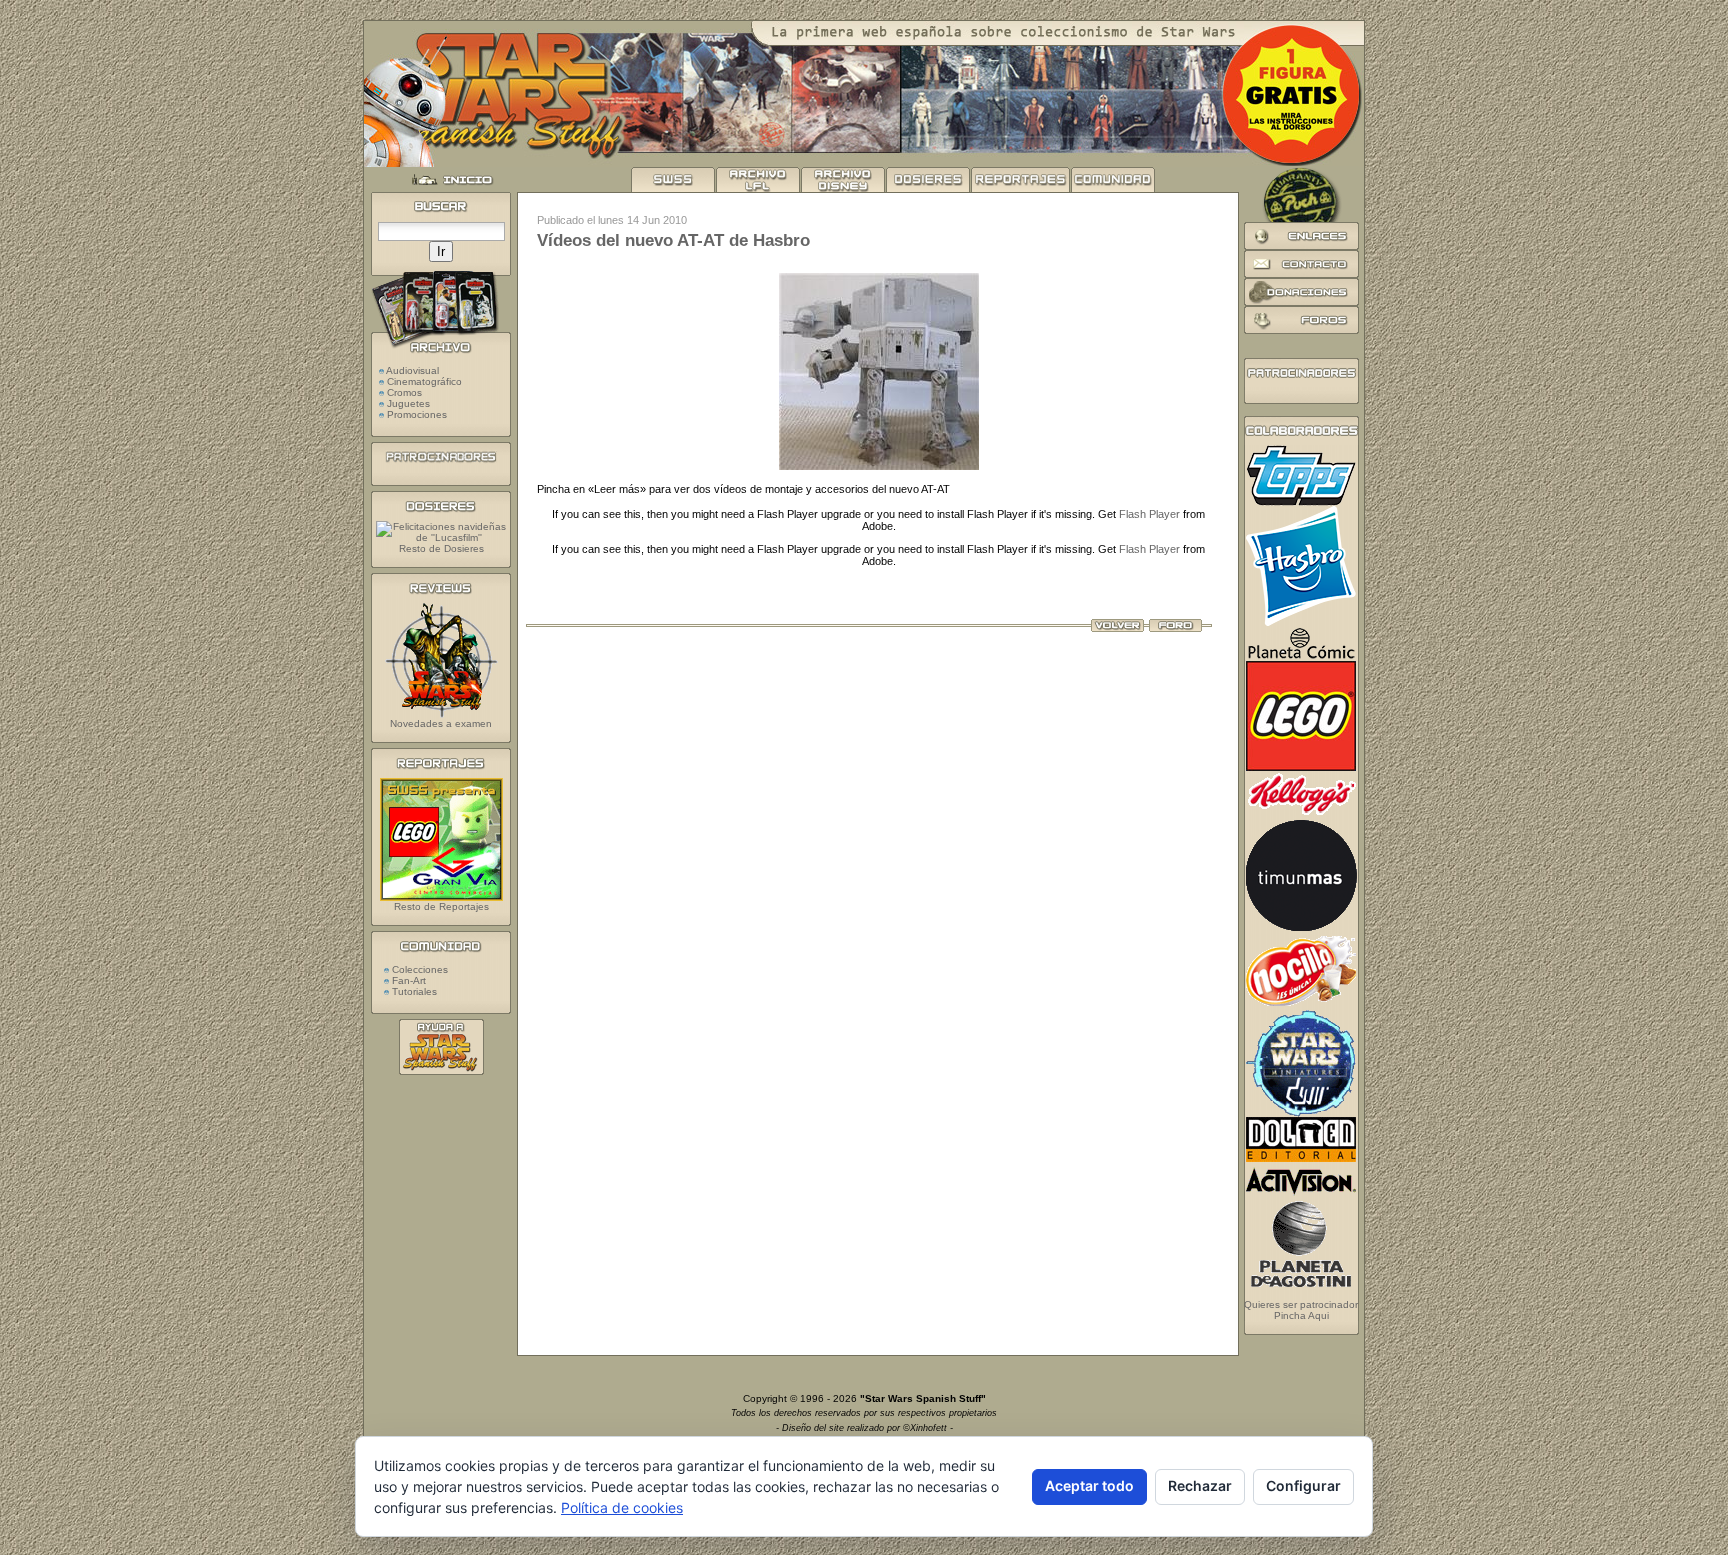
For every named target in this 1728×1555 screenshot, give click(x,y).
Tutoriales (413, 991)
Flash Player (1149, 514)
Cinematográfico (424, 381)
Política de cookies (622, 1507)
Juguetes (408, 403)
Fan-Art (407, 980)
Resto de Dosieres (441, 548)
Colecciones (418, 969)
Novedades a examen (441, 723)
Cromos (404, 392)
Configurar (1303, 1485)
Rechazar (1200, 1485)
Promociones (417, 414)
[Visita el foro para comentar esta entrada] (1175, 628)
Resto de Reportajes (441, 906)
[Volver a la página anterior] (1117, 628)
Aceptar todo (1089, 1485)
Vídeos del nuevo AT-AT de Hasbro (673, 240)
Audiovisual (412, 370)
